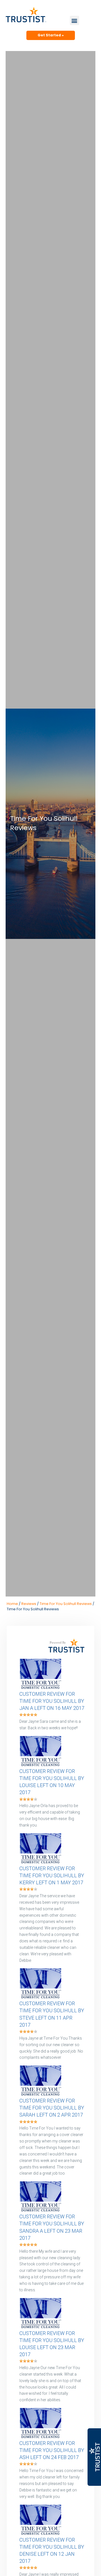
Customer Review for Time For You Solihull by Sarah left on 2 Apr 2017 (52, 2108)
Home (12, 1604)
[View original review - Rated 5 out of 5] (28, 1715)
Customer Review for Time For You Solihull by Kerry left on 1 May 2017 (52, 1875)
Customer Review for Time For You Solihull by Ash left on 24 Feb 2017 (52, 2450)
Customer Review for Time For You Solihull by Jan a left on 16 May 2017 (52, 1701)
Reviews (29, 1604)
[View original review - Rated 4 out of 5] (28, 1800)
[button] (74, 20)
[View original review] (43, 1688)
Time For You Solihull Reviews (66, 1604)
